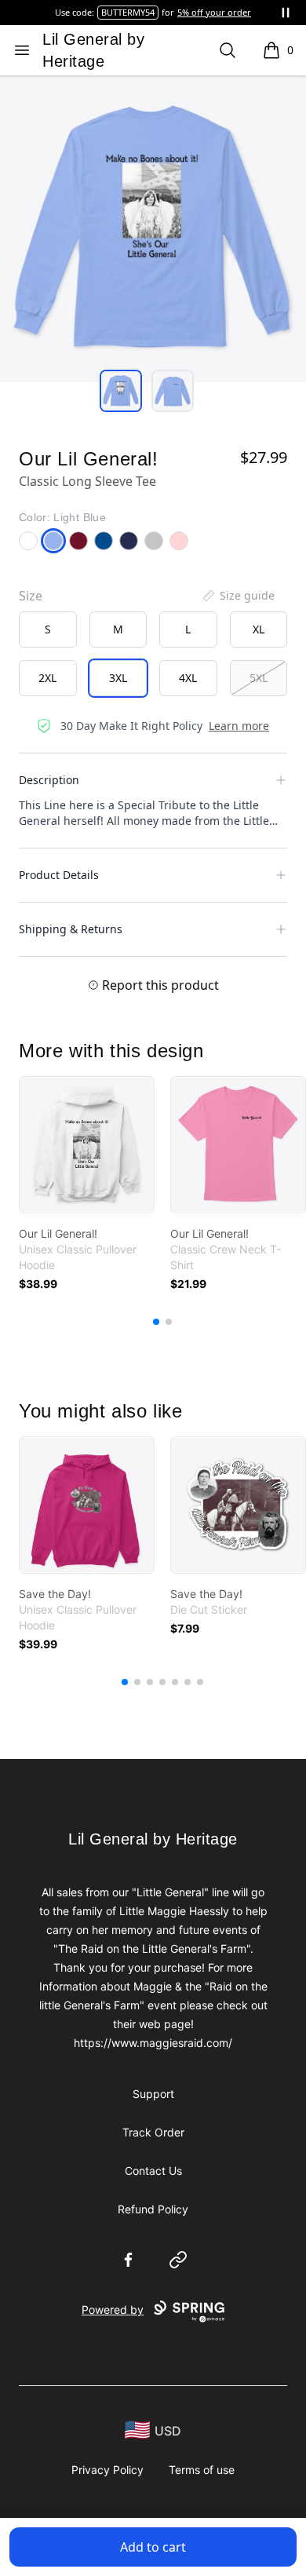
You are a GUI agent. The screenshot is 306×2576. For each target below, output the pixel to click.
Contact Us (153, 2171)
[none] (238, 596)
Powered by (113, 2310)
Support (153, 2094)
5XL (259, 678)
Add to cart (153, 2547)
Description (49, 780)
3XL (118, 678)
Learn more (239, 726)
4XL (188, 678)
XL (259, 629)
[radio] (48, 629)
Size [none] (31, 596)
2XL (47, 678)
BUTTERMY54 (128, 12)
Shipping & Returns (71, 929)
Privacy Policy (107, 2470)
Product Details (59, 875)
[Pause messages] (286, 13)
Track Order (153, 2132)
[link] (87, 1145)
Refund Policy (153, 2209)
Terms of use (202, 2470)
